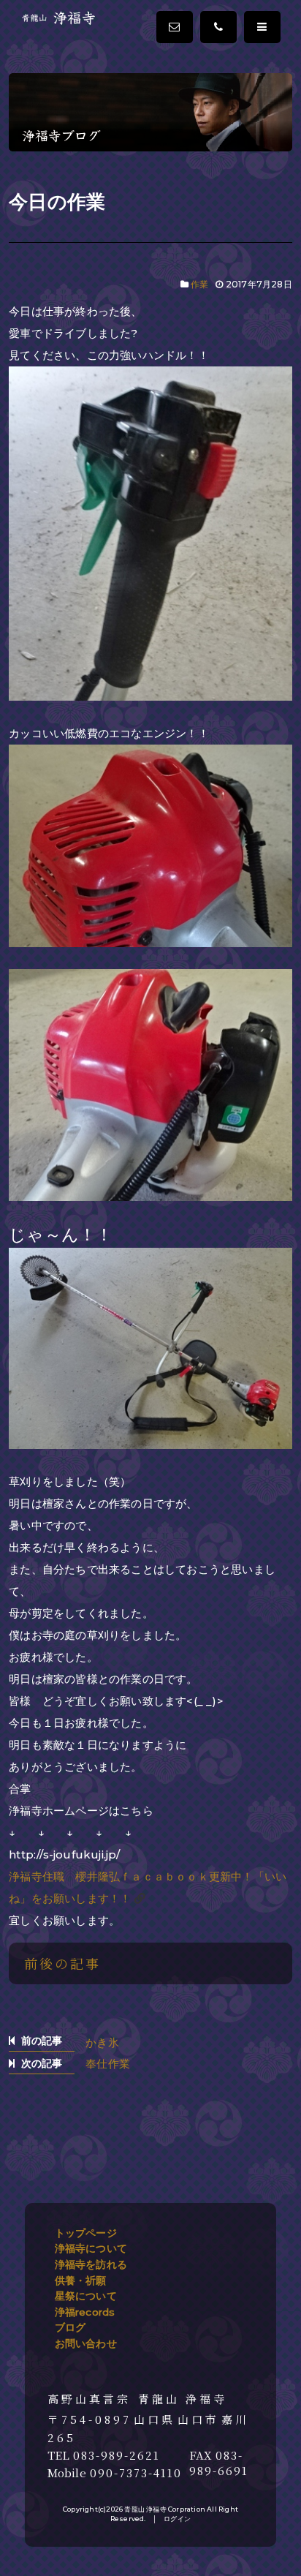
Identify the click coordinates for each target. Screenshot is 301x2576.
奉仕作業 (108, 2064)
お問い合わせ (86, 2343)
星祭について (86, 2296)
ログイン (177, 2519)
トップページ (86, 2233)
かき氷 (102, 2042)
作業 (199, 284)
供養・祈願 (81, 2281)
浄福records (85, 2312)
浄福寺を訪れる (91, 2264)
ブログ (71, 2327)
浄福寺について (91, 2248)
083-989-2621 (117, 2455)
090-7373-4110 (136, 2473)
